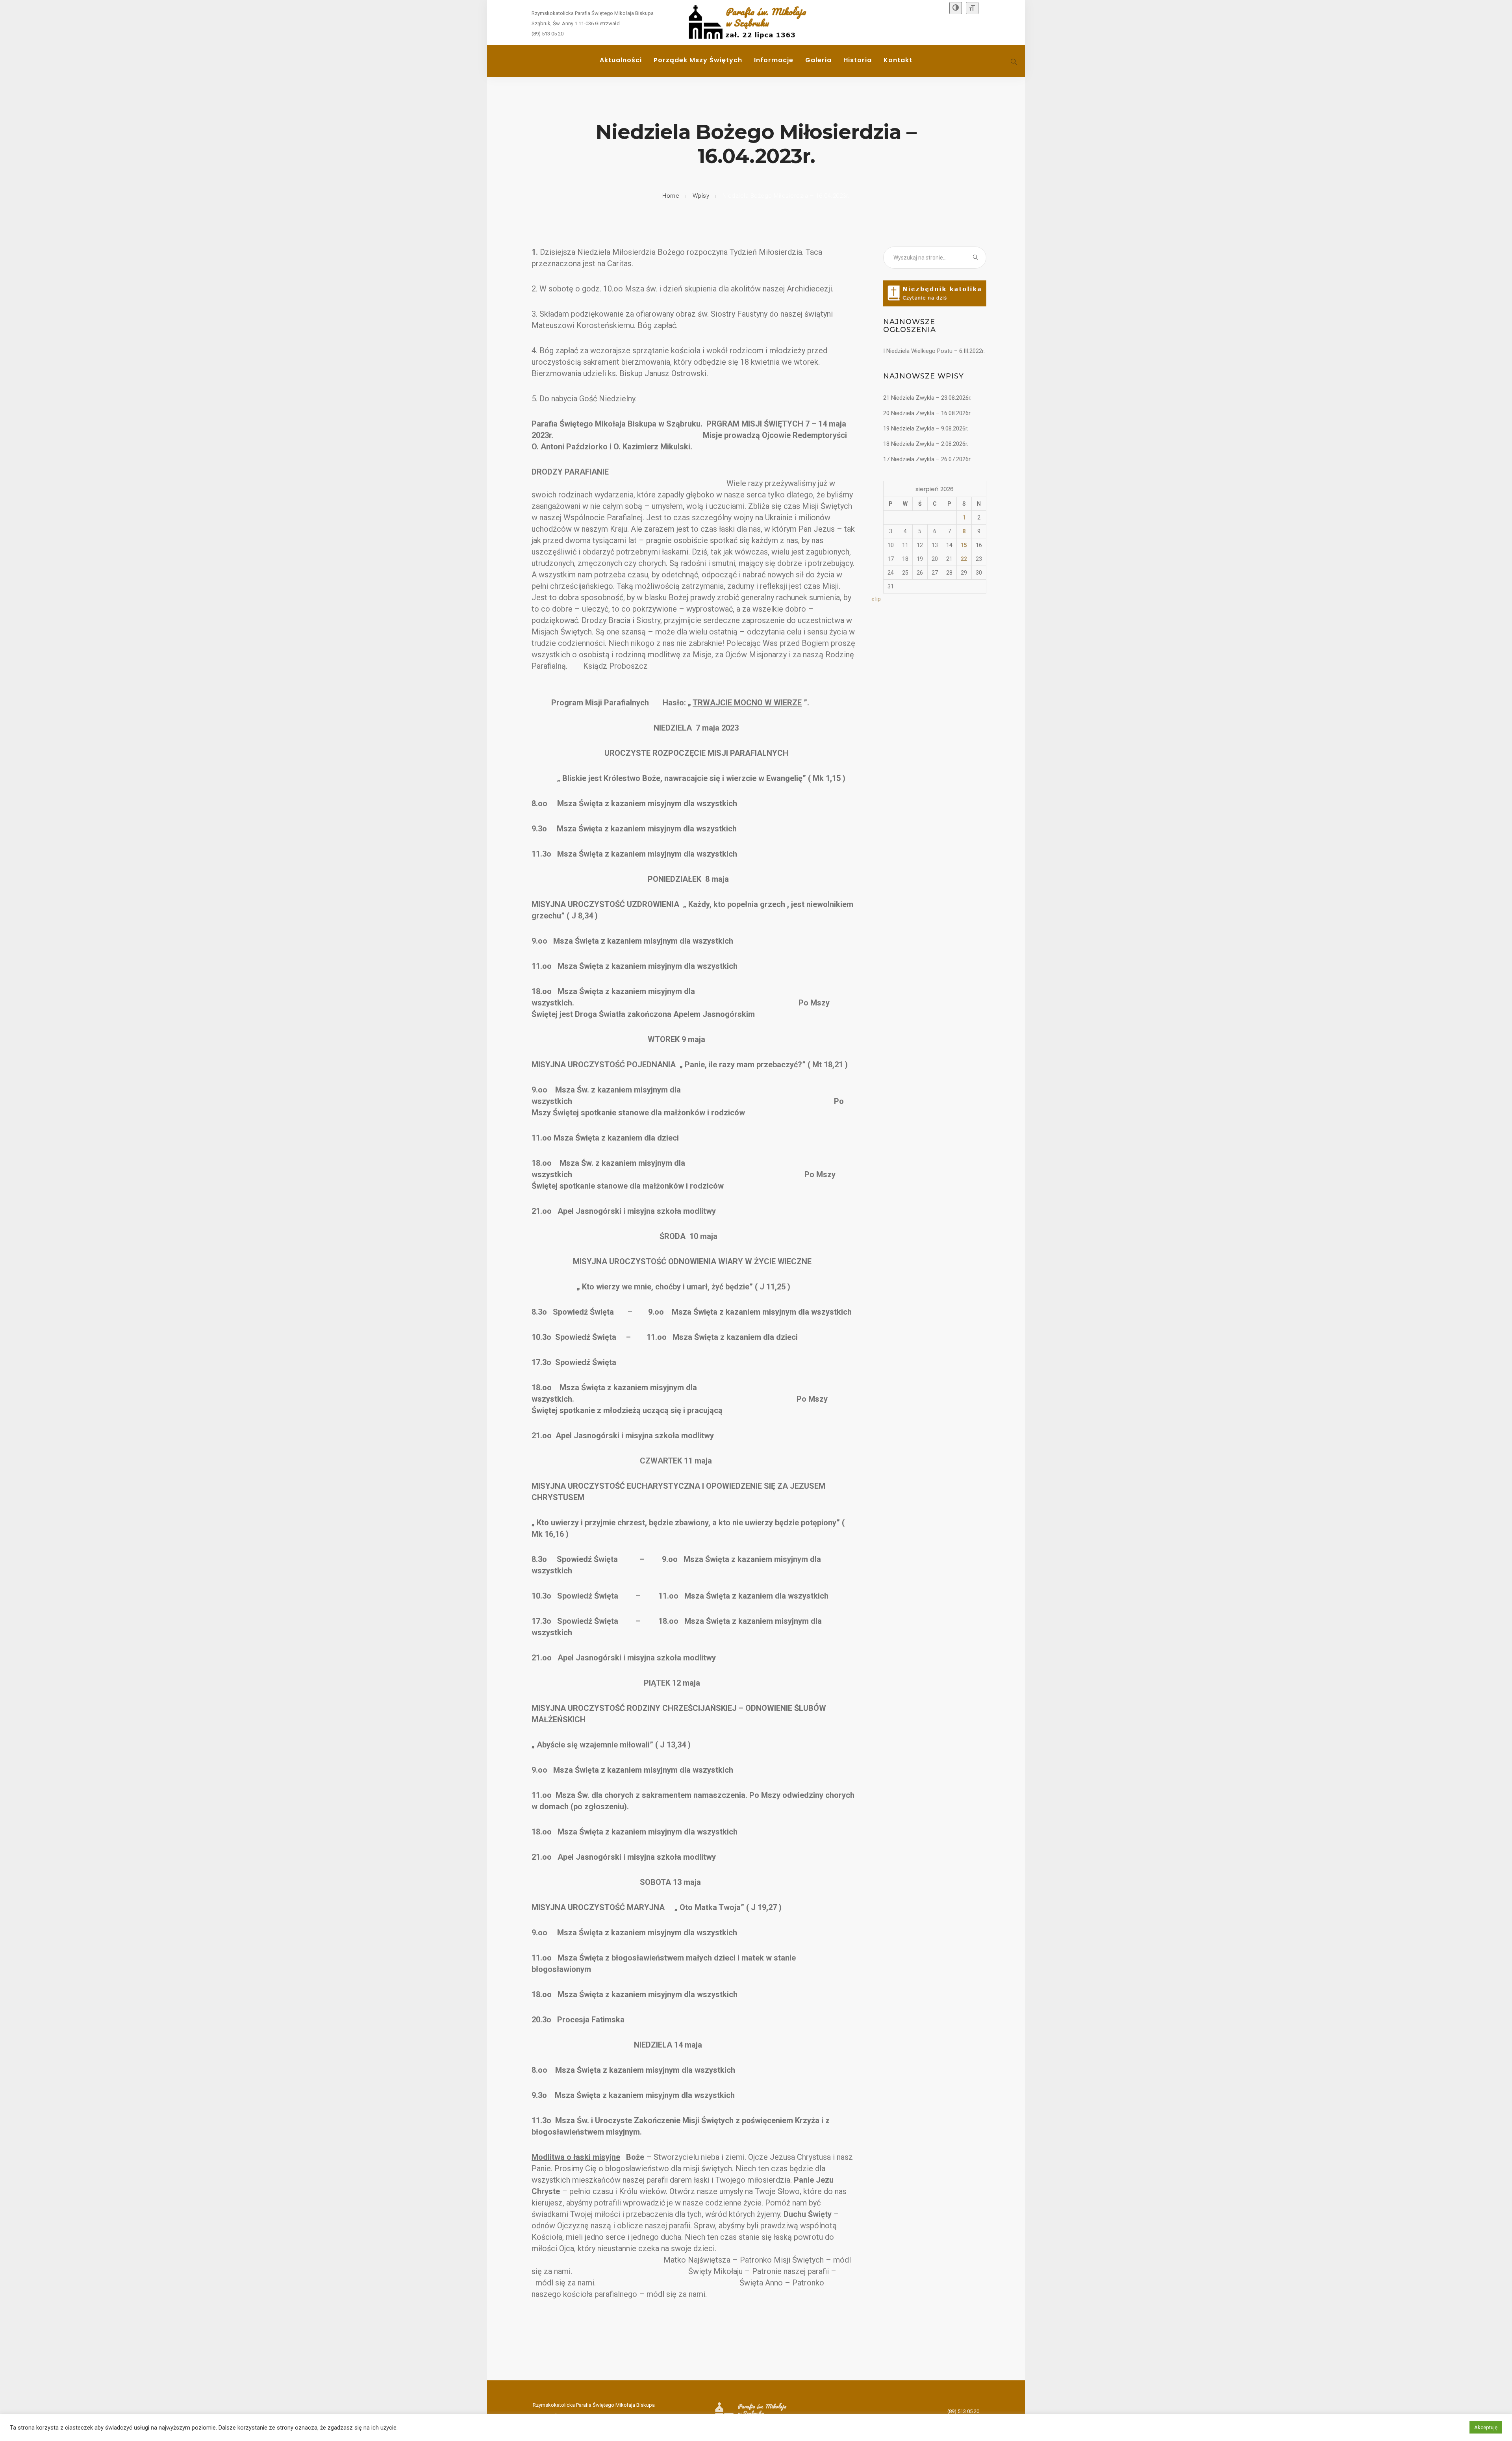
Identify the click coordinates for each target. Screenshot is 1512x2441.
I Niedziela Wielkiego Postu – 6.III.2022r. (934, 351)
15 (964, 545)
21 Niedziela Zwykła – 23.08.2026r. (927, 398)
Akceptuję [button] (1486, 2427)
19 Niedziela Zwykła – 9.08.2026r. (926, 428)
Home (671, 196)
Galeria (818, 60)
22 (964, 559)
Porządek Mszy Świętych (698, 60)
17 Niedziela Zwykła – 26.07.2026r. (927, 459)
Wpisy (701, 196)
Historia (858, 60)
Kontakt (898, 60)
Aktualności (621, 60)
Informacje (774, 60)
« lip (876, 599)
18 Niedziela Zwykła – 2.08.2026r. (926, 444)
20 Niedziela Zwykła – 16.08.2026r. (927, 413)
